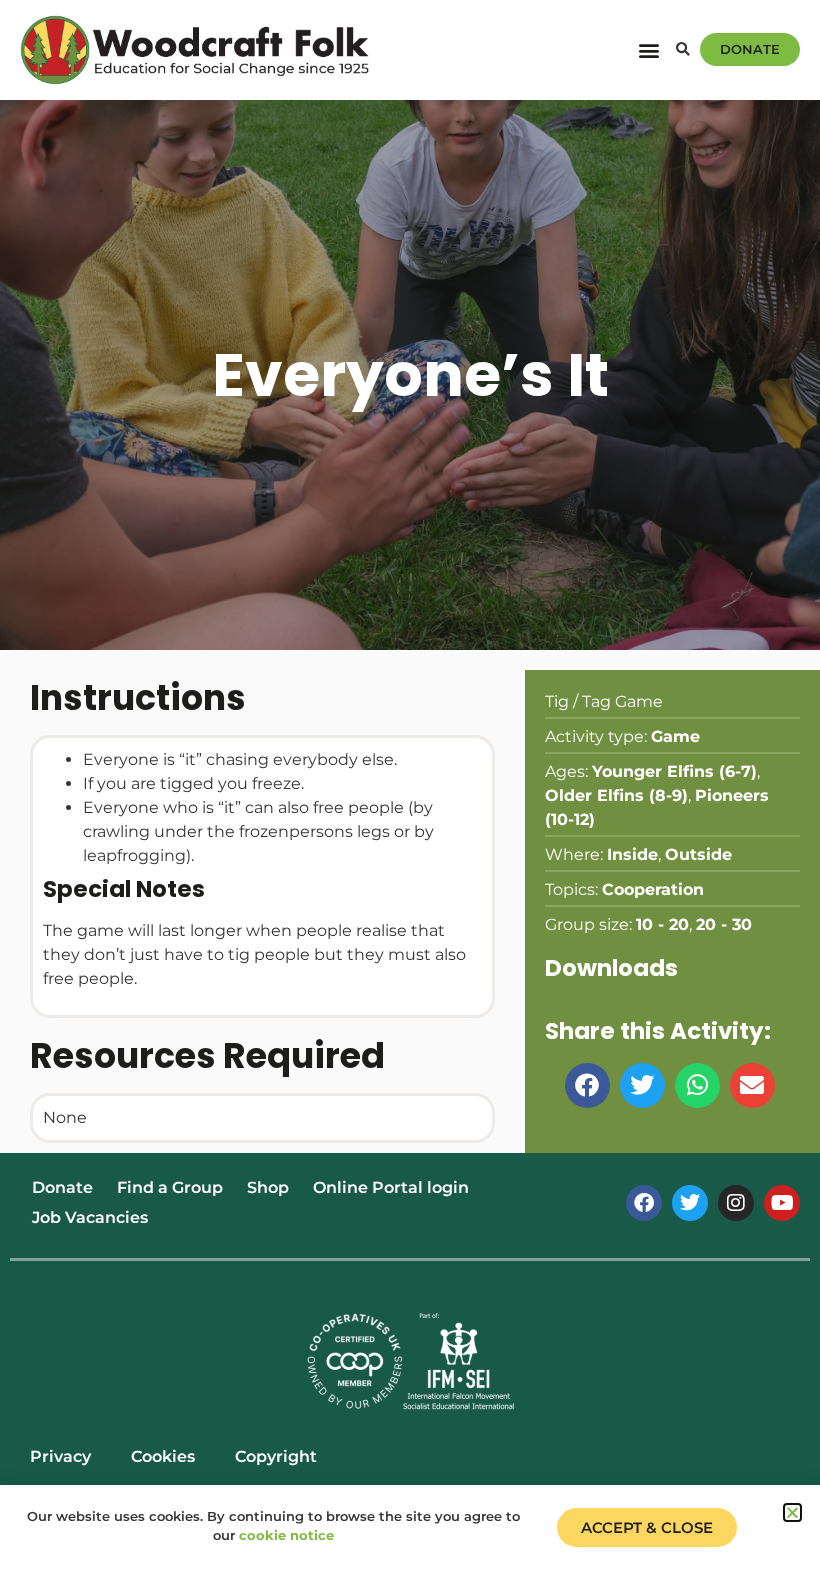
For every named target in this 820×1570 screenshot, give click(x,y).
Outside (698, 854)
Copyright (276, 1456)
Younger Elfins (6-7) (674, 771)
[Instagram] (736, 1203)
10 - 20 (662, 924)
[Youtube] (782, 1203)
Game (675, 736)
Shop (268, 1187)
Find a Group (170, 1187)
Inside (632, 854)
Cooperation (653, 889)
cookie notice (286, 1535)
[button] (648, 49)
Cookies (163, 1456)
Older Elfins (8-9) (616, 795)
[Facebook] (644, 1203)
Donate (62, 1187)
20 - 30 (724, 924)
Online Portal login (391, 1187)
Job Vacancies (90, 1217)
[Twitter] (690, 1203)
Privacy (60, 1456)
